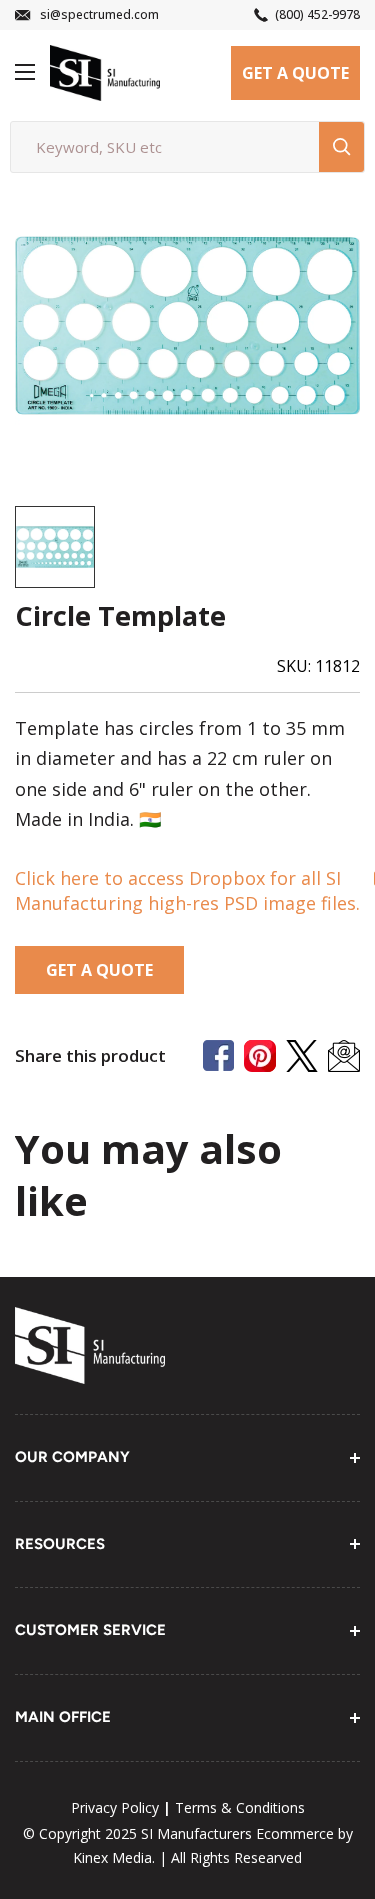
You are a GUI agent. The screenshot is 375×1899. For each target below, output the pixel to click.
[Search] (341, 147)
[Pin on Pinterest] (260, 1056)
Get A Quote (295, 73)
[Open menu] (25, 72)
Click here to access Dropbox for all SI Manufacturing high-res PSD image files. (187, 890)
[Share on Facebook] (218, 1055)
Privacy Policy (115, 1807)
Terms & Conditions (240, 1807)
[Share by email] (344, 1056)
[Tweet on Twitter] (302, 1056)
